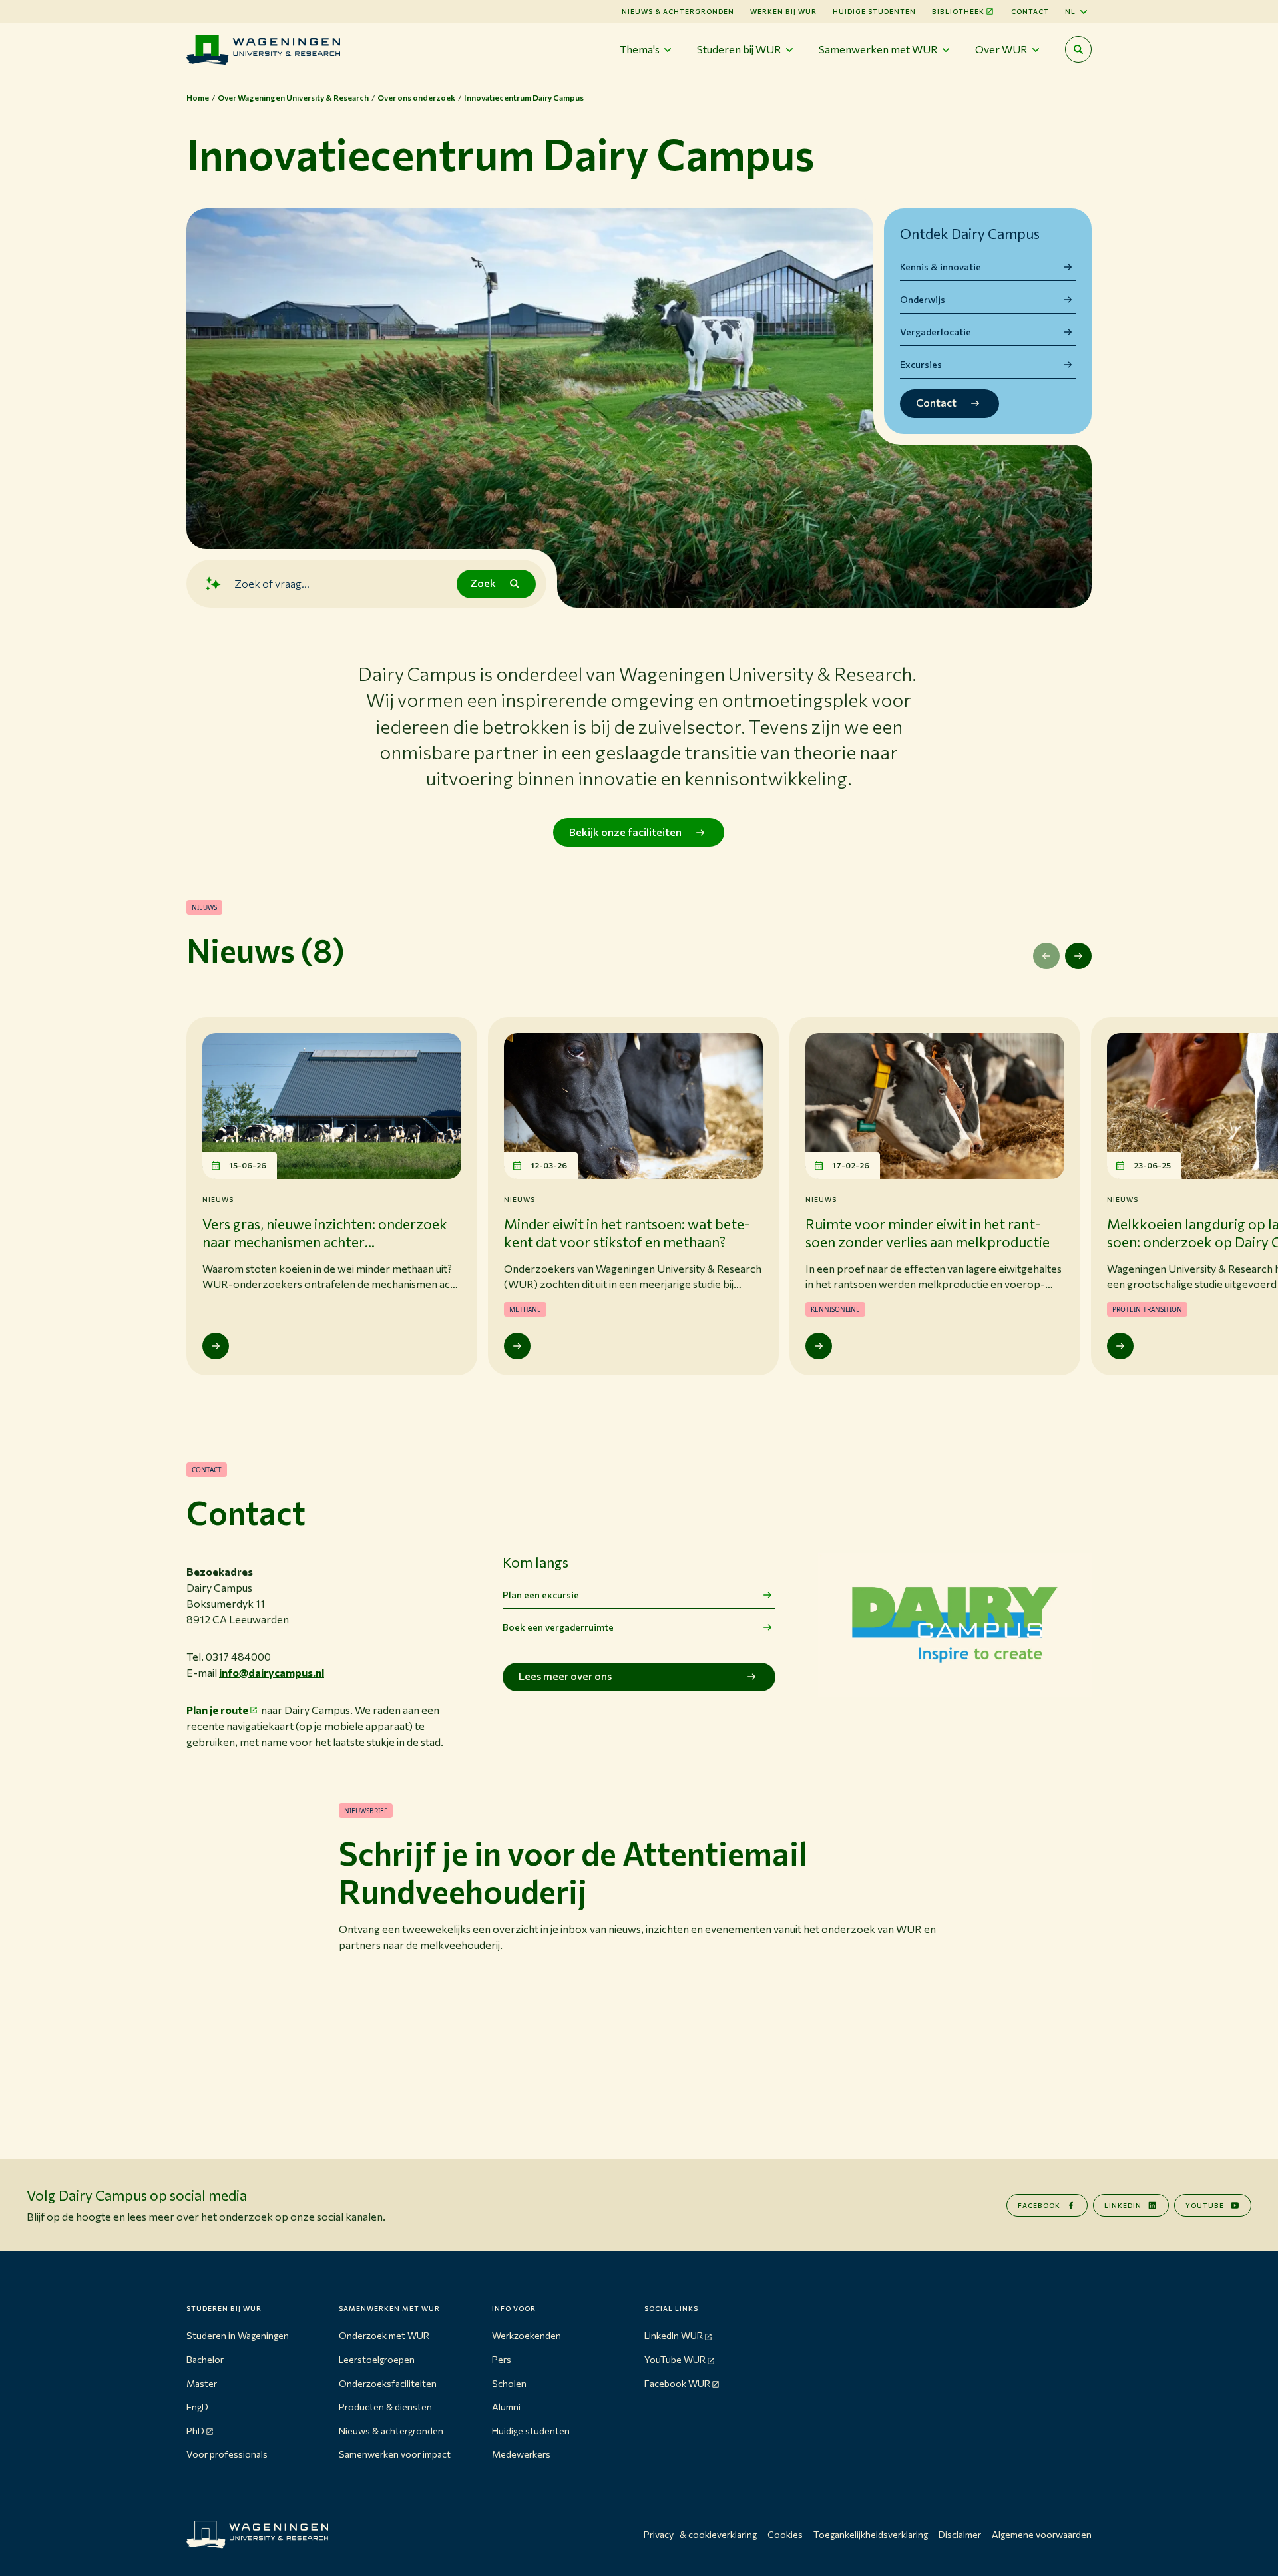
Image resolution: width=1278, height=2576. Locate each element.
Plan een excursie (541, 1595)
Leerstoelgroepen (377, 2359)
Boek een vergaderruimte (558, 1627)
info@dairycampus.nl (272, 1672)
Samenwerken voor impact (395, 2454)
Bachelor (205, 2359)
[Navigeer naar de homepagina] (263, 50)
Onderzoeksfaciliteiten (388, 2383)
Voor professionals (227, 2454)
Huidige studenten (874, 11)
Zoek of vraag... (272, 583)
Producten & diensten (385, 2407)
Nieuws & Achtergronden (678, 11)
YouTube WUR (675, 2359)
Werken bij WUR (783, 11)
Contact (1030, 11)
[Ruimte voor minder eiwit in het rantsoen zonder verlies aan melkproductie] (819, 1346)
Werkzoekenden (527, 2335)
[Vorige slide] (1046, 956)
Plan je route (217, 1710)
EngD (197, 2407)
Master (202, 2383)
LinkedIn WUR (674, 2335)
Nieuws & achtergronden (391, 2431)
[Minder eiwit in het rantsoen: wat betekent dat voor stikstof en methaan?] (517, 1346)
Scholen (509, 2383)
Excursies (921, 364)
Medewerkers (521, 2454)
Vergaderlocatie (936, 332)
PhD (195, 2431)
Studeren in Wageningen (238, 2335)
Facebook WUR (677, 2383)
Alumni (506, 2407)
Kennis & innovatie (941, 267)
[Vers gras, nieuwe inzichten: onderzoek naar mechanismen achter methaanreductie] (216, 1346)
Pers (502, 2359)
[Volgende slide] (1078, 956)
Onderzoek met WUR (384, 2335)
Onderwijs (923, 299)
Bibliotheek (958, 11)
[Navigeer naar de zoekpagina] (1078, 49)
